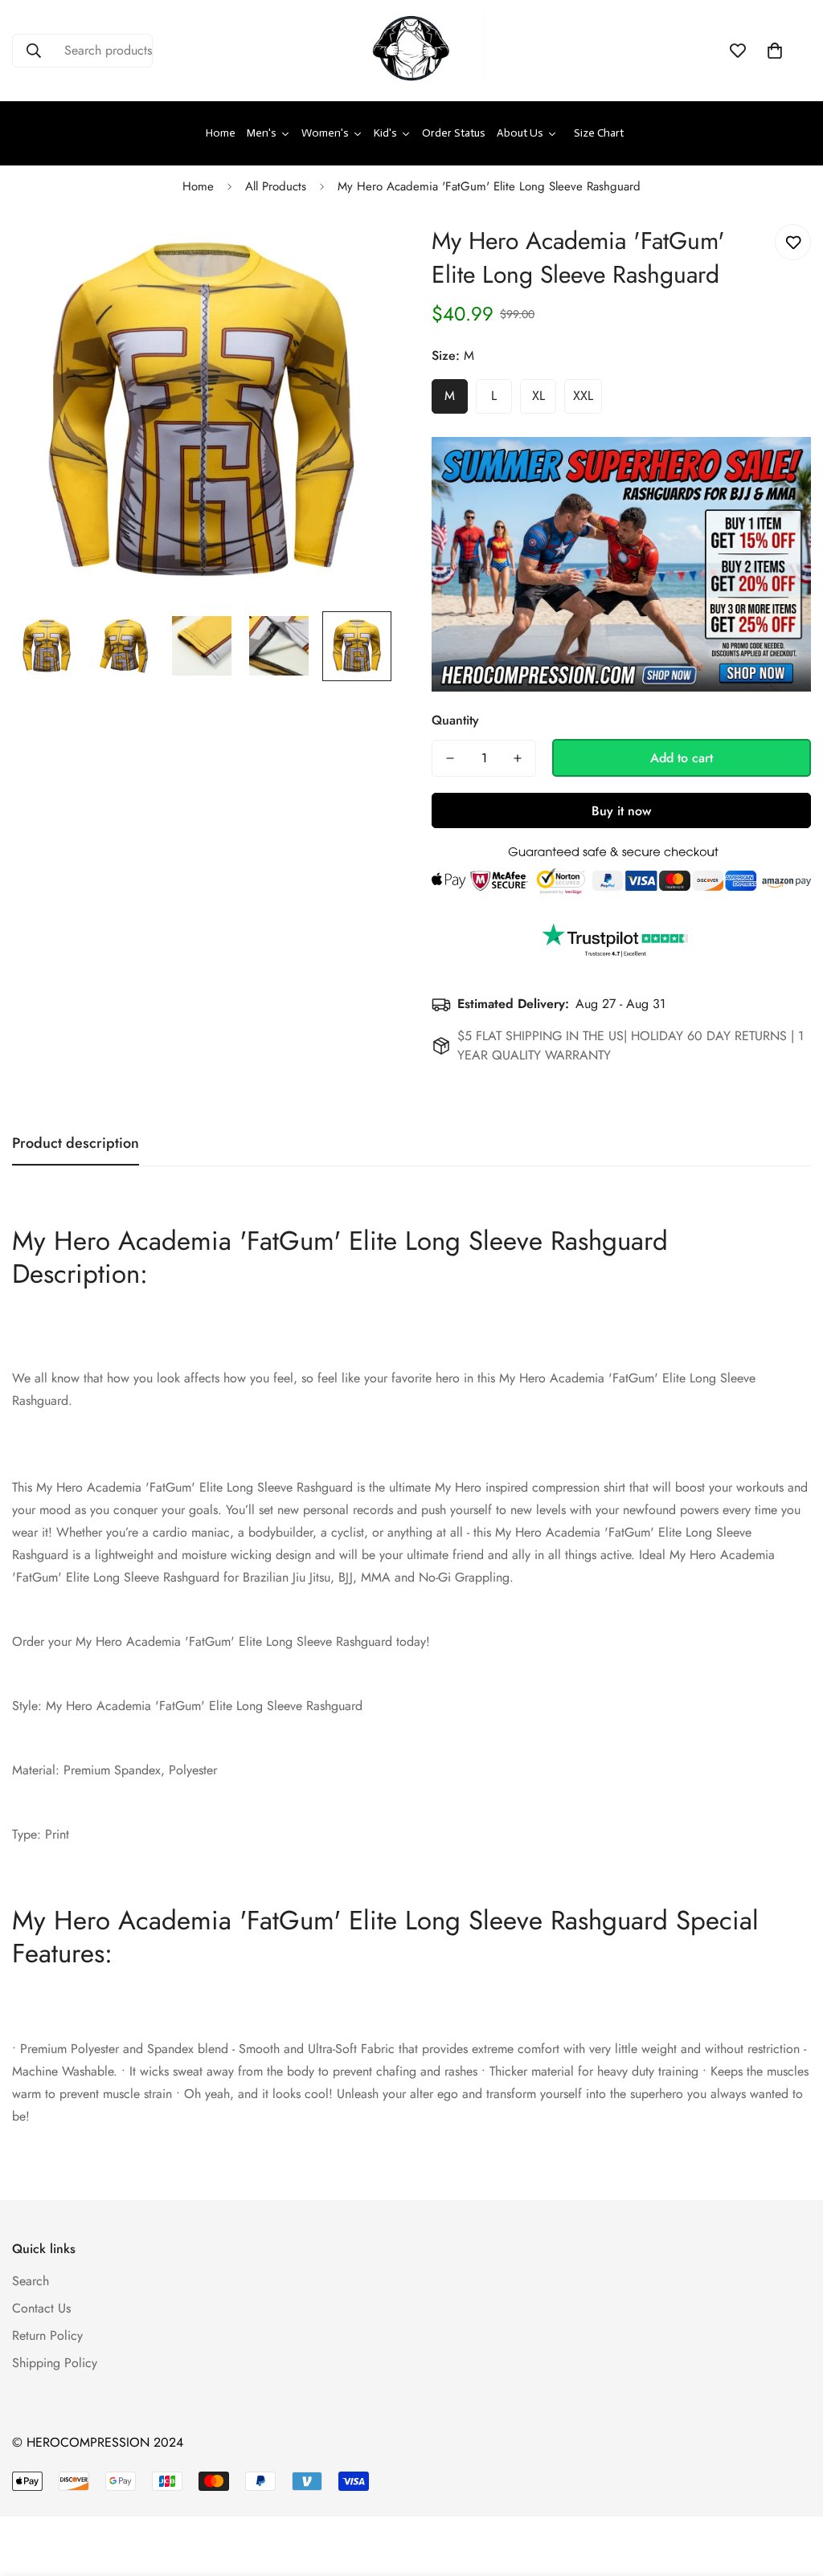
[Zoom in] (357, 254)
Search (31, 2281)
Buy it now (621, 811)
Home (198, 186)
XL (538, 396)
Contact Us (41, 2308)
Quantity (455, 720)
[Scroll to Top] (792, 2488)
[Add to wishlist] (793, 242)
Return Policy (47, 2335)
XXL (583, 396)
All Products (276, 186)
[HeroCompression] (411, 51)
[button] (775, 51)
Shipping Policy (55, 2363)
